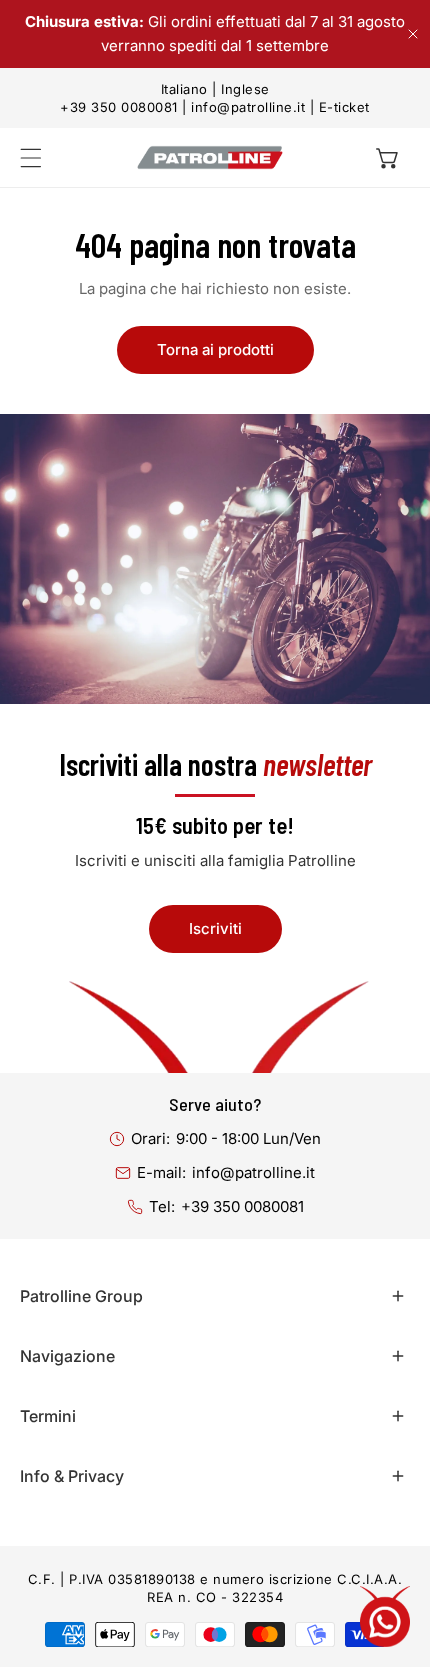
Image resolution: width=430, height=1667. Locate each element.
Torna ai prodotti (215, 349)
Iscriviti (215, 928)
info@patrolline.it (248, 107)
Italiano (184, 89)
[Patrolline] (210, 157)
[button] (388, 158)
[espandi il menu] (31, 158)
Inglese (245, 89)
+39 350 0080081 (119, 107)
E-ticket (344, 107)
